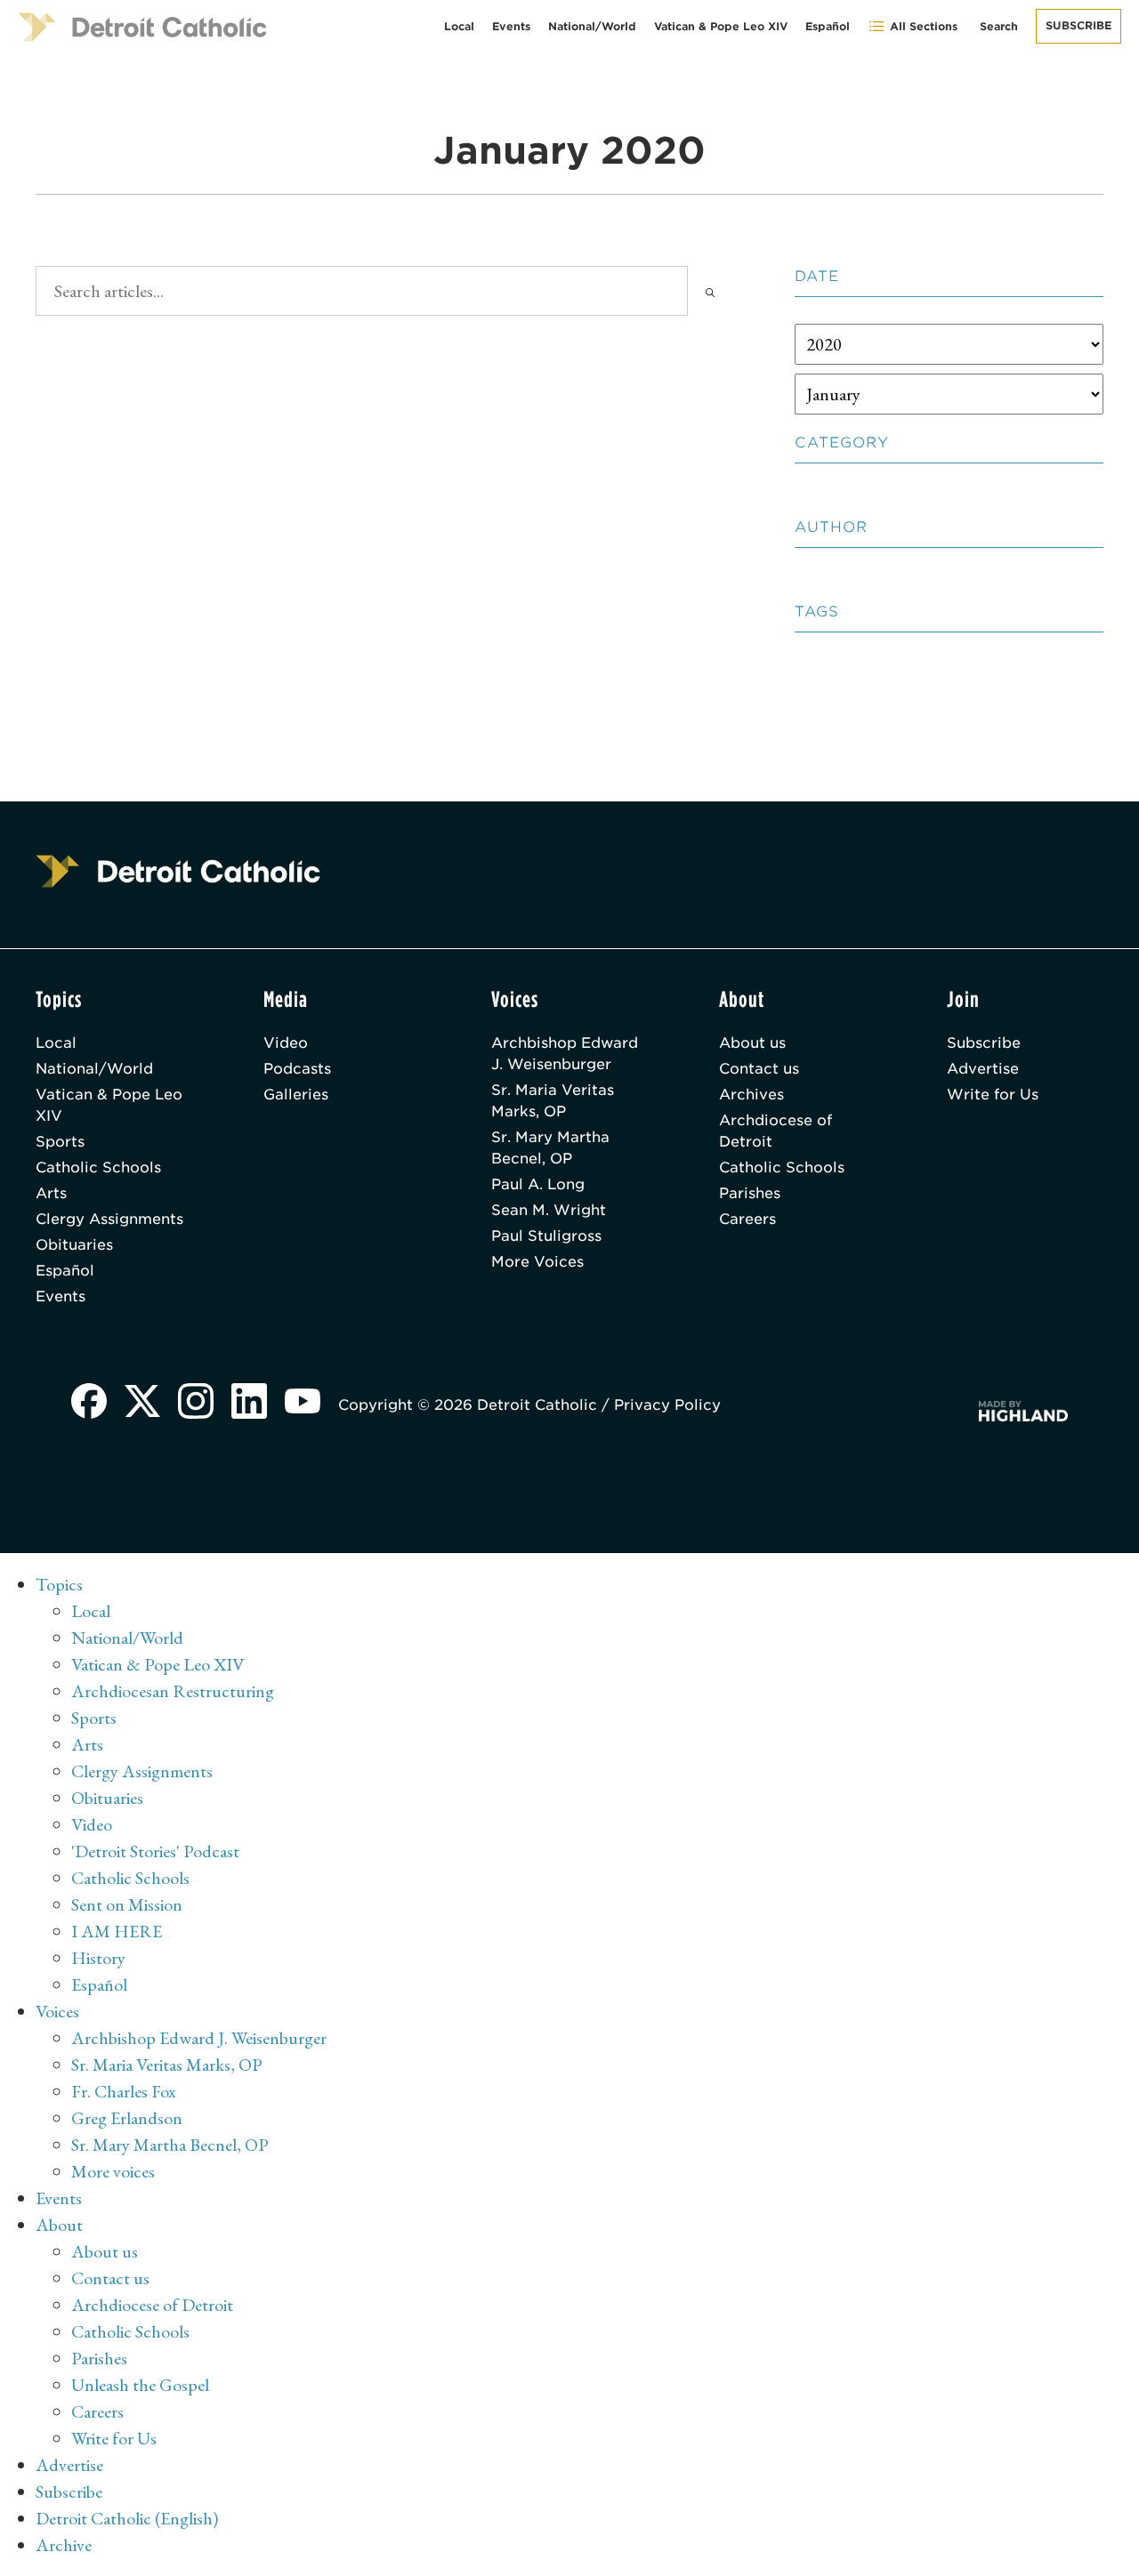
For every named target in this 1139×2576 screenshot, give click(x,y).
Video (286, 1043)
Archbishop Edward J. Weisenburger (565, 1054)
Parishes (750, 1193)
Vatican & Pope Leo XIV (721, 26)
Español (828, 26)
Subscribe (1078, 25)
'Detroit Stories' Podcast (155, 1851)
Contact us (759, 1069)
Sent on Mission (127, 1904)
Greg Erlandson (127, 2118)
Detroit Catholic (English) (127, 2518)
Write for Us (993, 1095)
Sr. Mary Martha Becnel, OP (550, 1148)
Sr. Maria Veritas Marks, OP (553, 1101)
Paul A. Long (538, 1184)
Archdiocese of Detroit (775, 1131)
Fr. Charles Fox (124, 2091)
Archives (751, 1095)
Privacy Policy (667, 1405)
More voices (113, 2171)
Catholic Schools (98, 1167)
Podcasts (297, 1069)
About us (752, 1043)
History (98, 1958)
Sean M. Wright (549, 1210)
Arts (51, 1193)
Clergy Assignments (109, 1219)
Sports (60, 1142)
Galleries (296, 1095)
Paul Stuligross (546, 1236)
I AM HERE (117, 1931)
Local (459, 26)
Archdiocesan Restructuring (173, 1691)
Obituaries (74, 1245)
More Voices (537, 1262)
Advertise (983, 1069)
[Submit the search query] (710, 291)
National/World (592, 26)
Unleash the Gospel (140, 2385)
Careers (747, 1219)
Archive (64, 2545)
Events (511, 26)
